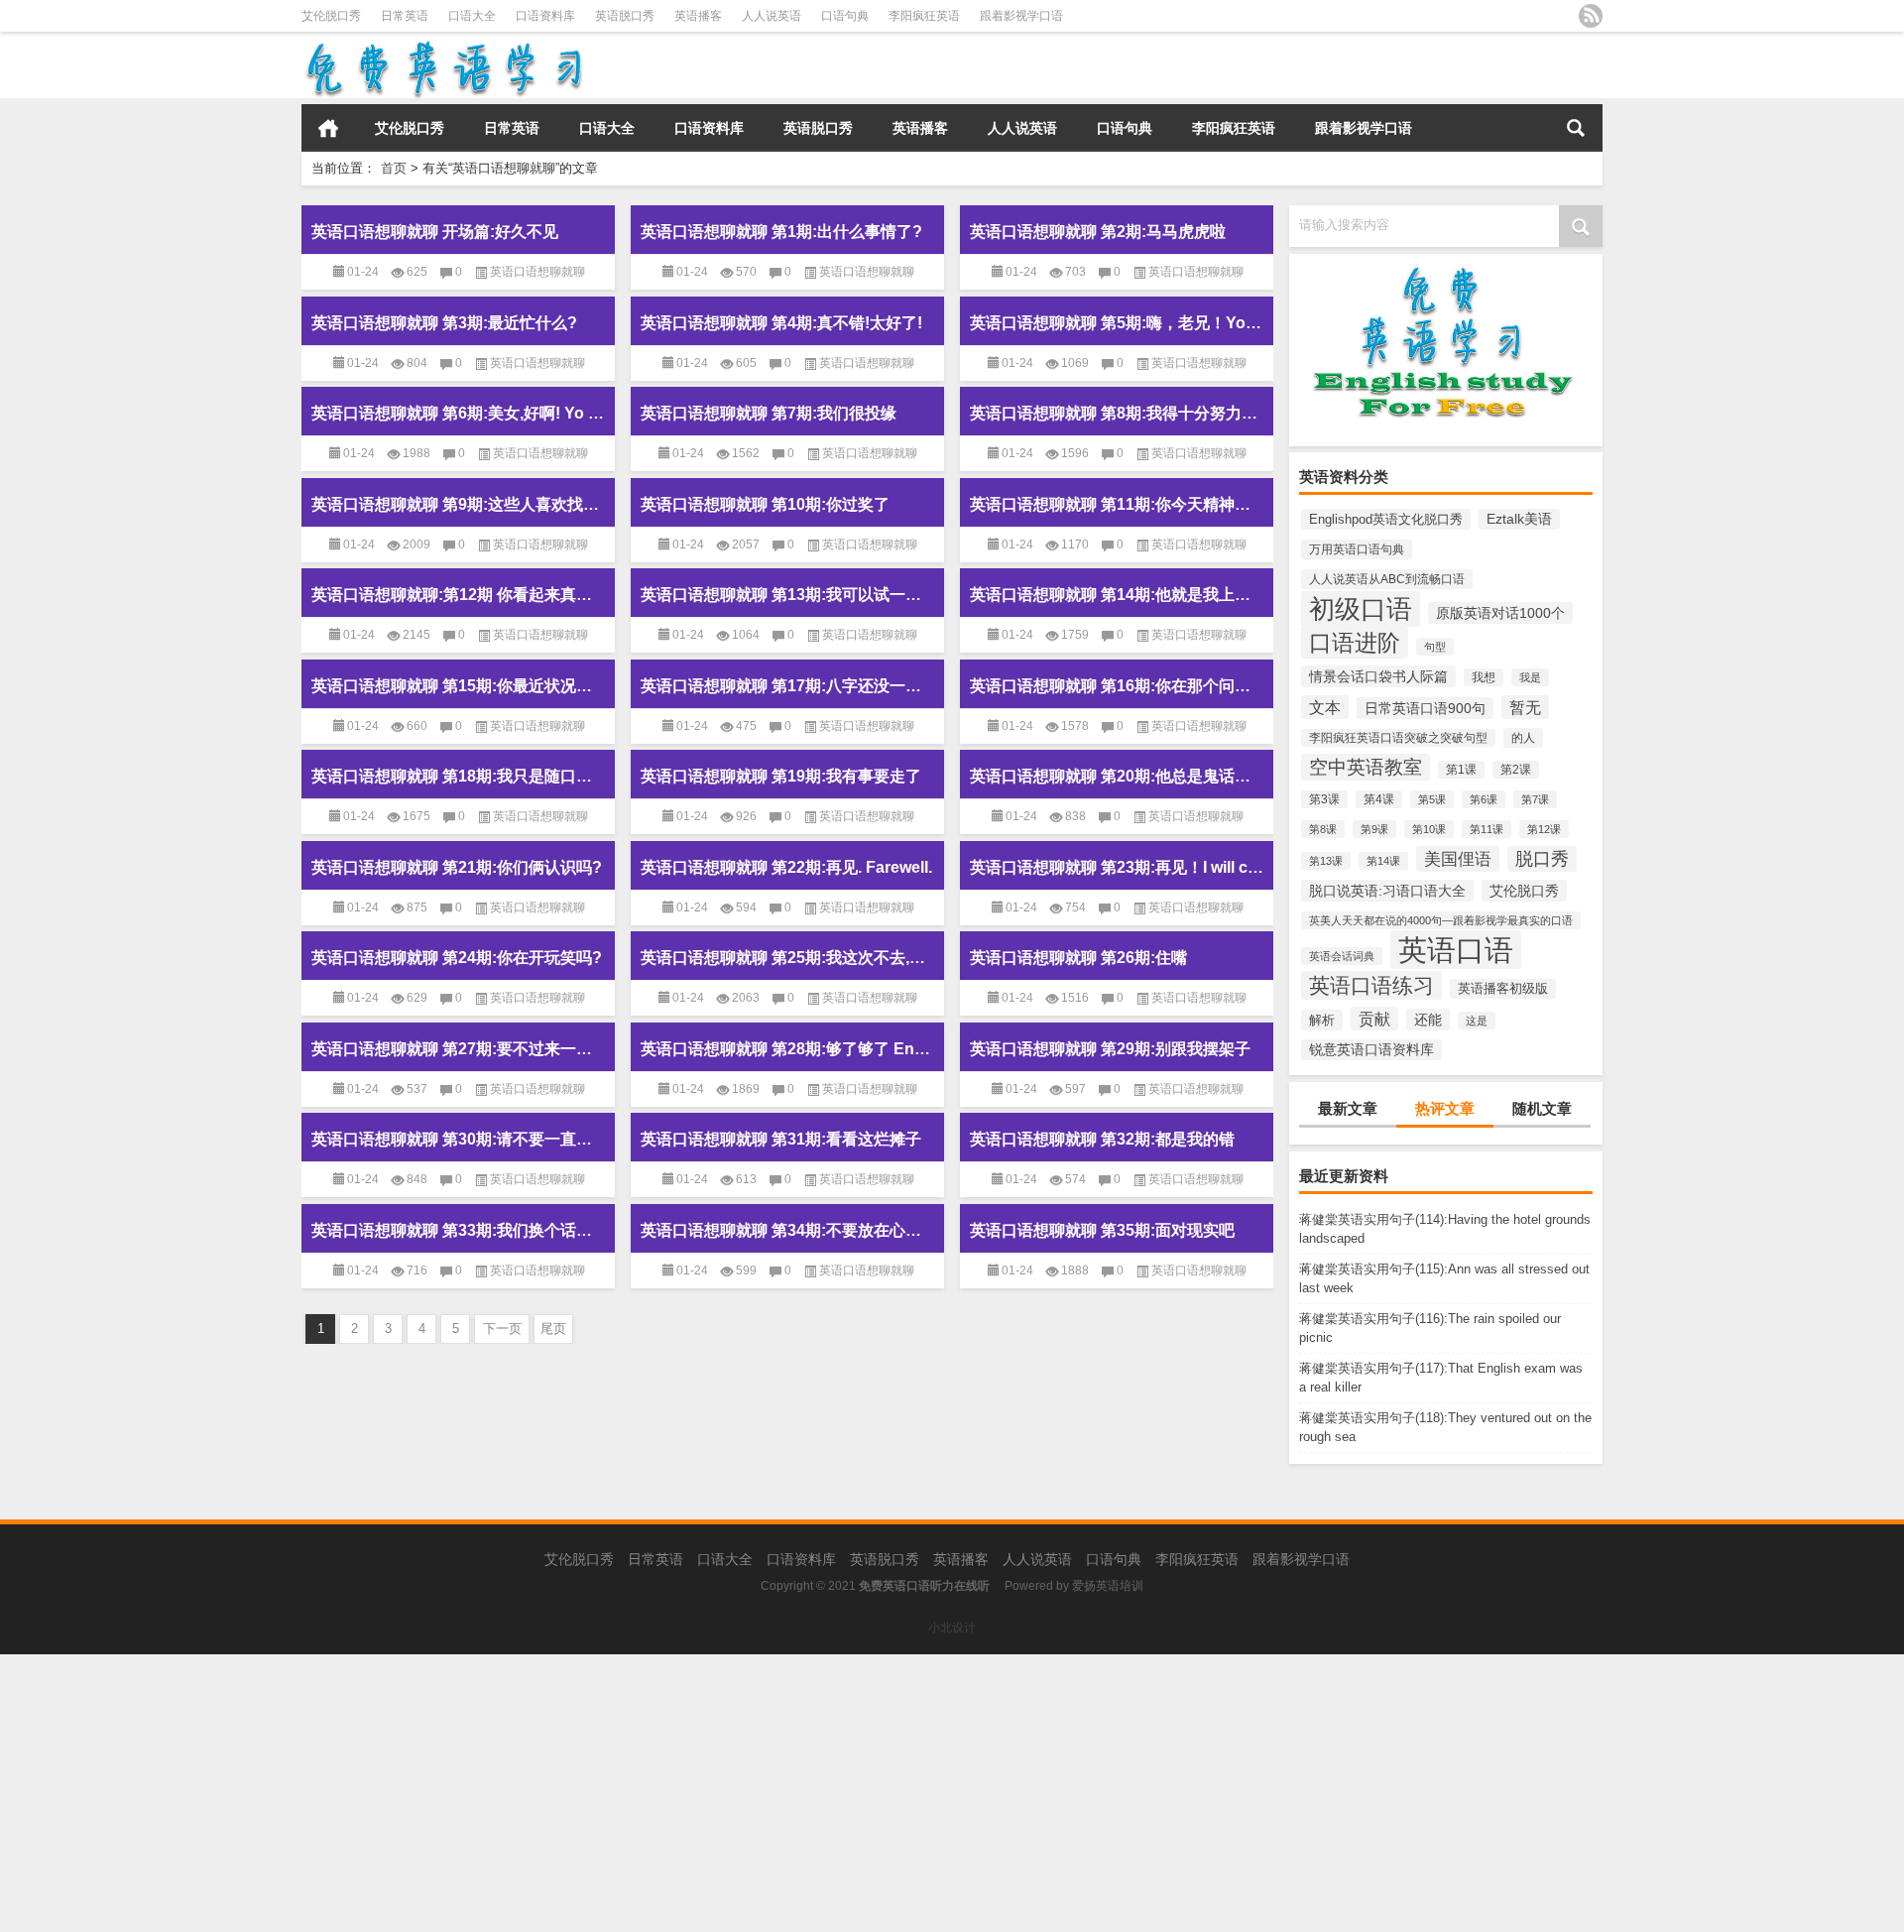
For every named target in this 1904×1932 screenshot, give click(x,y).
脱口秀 (1542, 859)
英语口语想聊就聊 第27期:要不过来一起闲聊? (458, 1049)
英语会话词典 (1342, 956)
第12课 (1544, 829)
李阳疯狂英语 (924, 16)
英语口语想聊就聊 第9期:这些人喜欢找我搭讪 (458, 504)
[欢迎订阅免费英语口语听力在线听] (1591, 16)
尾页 (553, 1328)
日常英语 (405, 16)
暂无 (1525, 707)
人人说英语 (772, 16)
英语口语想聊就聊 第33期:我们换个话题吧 (458, 1230)
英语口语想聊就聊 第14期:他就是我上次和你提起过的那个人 (1117, 595)
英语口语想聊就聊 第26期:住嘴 (1078, 958)
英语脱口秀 (625, 16)
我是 (1530, 677)
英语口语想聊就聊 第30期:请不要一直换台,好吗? (458, 1139)
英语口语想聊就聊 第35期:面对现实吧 (1102, 1230)
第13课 (1326, 861)
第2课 (1516, 770)
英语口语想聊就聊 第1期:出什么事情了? (781, 232)
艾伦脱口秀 (331, 16)
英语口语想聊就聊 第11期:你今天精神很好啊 (1117, 504)
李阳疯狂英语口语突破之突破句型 (1398, 738)
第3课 (1324, 799)
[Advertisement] (595, 1793)
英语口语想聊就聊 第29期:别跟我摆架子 (1110, 1049)
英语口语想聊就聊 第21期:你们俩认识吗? (457, 867)
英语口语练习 (1371, 985)
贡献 (1374, 1019)
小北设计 (952, 1628)
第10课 (1429, 829)
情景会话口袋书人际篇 (1378, 676)
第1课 (1461, 770)
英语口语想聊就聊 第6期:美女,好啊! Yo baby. (458, 413)
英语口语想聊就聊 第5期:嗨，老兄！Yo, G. (1117, 323)
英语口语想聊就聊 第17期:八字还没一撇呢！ (787, 686)
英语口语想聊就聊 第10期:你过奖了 (765, 504)
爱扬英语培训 (1108, 1586)
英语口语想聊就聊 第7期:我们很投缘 (769, 413)
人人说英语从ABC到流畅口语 (1387, 579)
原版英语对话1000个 (1500, 613)
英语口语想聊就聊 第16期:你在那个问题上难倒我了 (1117, 686)
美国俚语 (1458, 859)
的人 (1523, 738)
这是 (1477, 1021)
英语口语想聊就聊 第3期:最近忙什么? (444, 323)
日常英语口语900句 (1425, 708)
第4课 (1379, 799)
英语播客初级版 (1503, 989)
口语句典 (845, 16)
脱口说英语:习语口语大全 (1387, 891)
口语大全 (472, 16)
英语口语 (1456, 950)
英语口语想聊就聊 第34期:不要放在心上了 (787, 1230)
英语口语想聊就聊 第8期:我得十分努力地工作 (1117, 413)
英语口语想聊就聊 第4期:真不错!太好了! (781, 323)
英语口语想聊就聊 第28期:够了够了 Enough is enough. (787, 1049)
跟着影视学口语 (1021, 16)
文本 (1325, 707)
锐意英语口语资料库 (1371, 1050)
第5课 (1432, 799)
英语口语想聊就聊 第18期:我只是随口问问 (458, 776)
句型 (1435, 647)
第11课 (1487, 829)
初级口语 (1361, 609)
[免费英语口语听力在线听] (443, 45)
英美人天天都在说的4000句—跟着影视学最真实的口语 (1441, 920)
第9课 (1374, 829)
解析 (1322, 1020)
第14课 (1383, 861)
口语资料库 (545, 16)
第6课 (1484, 799)
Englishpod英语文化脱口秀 (1386, 519)
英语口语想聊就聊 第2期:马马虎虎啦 (1098, 232)
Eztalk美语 (1519, 519)
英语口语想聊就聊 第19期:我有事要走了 (781, 776)
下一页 (502, 1328)
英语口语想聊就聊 (537, 272)
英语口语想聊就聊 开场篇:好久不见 (435, 232)
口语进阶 (1355, 643)
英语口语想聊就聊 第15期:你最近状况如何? (458, 686)
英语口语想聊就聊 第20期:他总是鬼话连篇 (1117, 776)
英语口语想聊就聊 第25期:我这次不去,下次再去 (787, 958)
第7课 (1535, 799)
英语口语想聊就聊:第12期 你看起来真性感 (458, 595)
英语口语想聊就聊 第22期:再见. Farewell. (786, 867)
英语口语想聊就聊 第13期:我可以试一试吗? (787, 595)
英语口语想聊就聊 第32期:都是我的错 (1102, 1139)
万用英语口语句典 (1357, 549)
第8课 (1323, 829)
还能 (1428, 1020)
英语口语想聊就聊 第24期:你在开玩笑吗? (457, 958)
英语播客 (698, 16)
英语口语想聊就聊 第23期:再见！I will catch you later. (1117, 867)
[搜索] (1576, 128)
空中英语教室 (1366, 767)
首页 (328, 128)
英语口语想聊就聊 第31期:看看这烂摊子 (781, 1139)
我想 (1484, 677)
